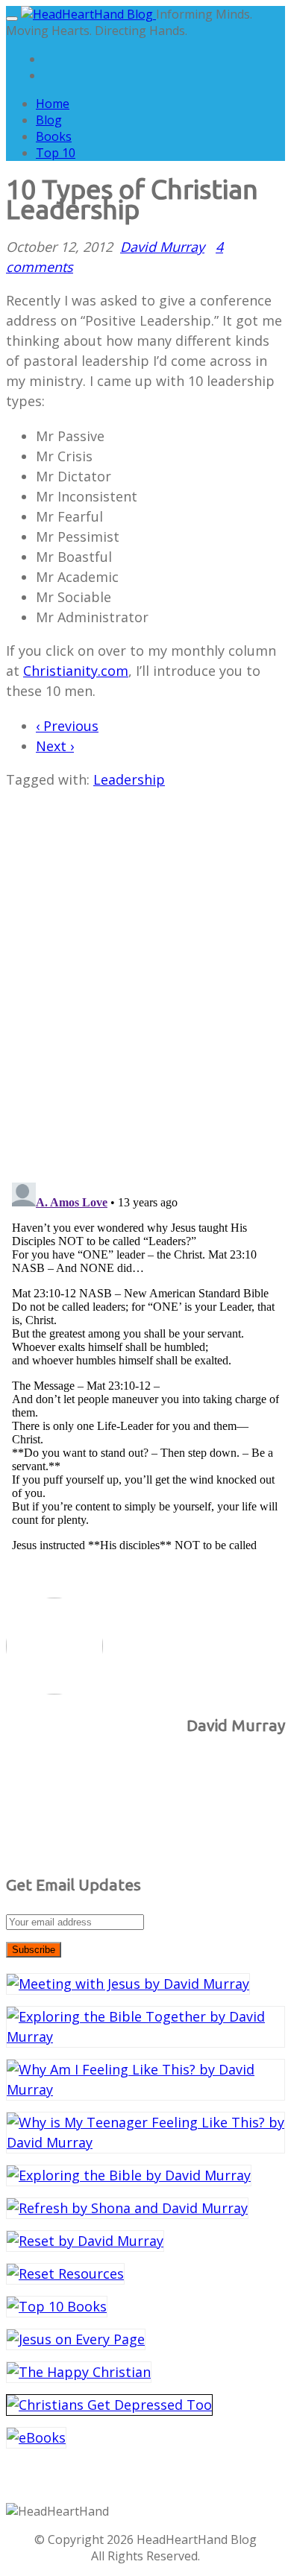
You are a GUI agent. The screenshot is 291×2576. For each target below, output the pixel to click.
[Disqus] (145, 976)
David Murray (162, 247)
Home (53, 104)
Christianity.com (76, 671)
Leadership (129, 779)
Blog (49, 120)
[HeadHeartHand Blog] (88, 14)
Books (54, 136)
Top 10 (56, 153)
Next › (55, 746)
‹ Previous (67, 726)
